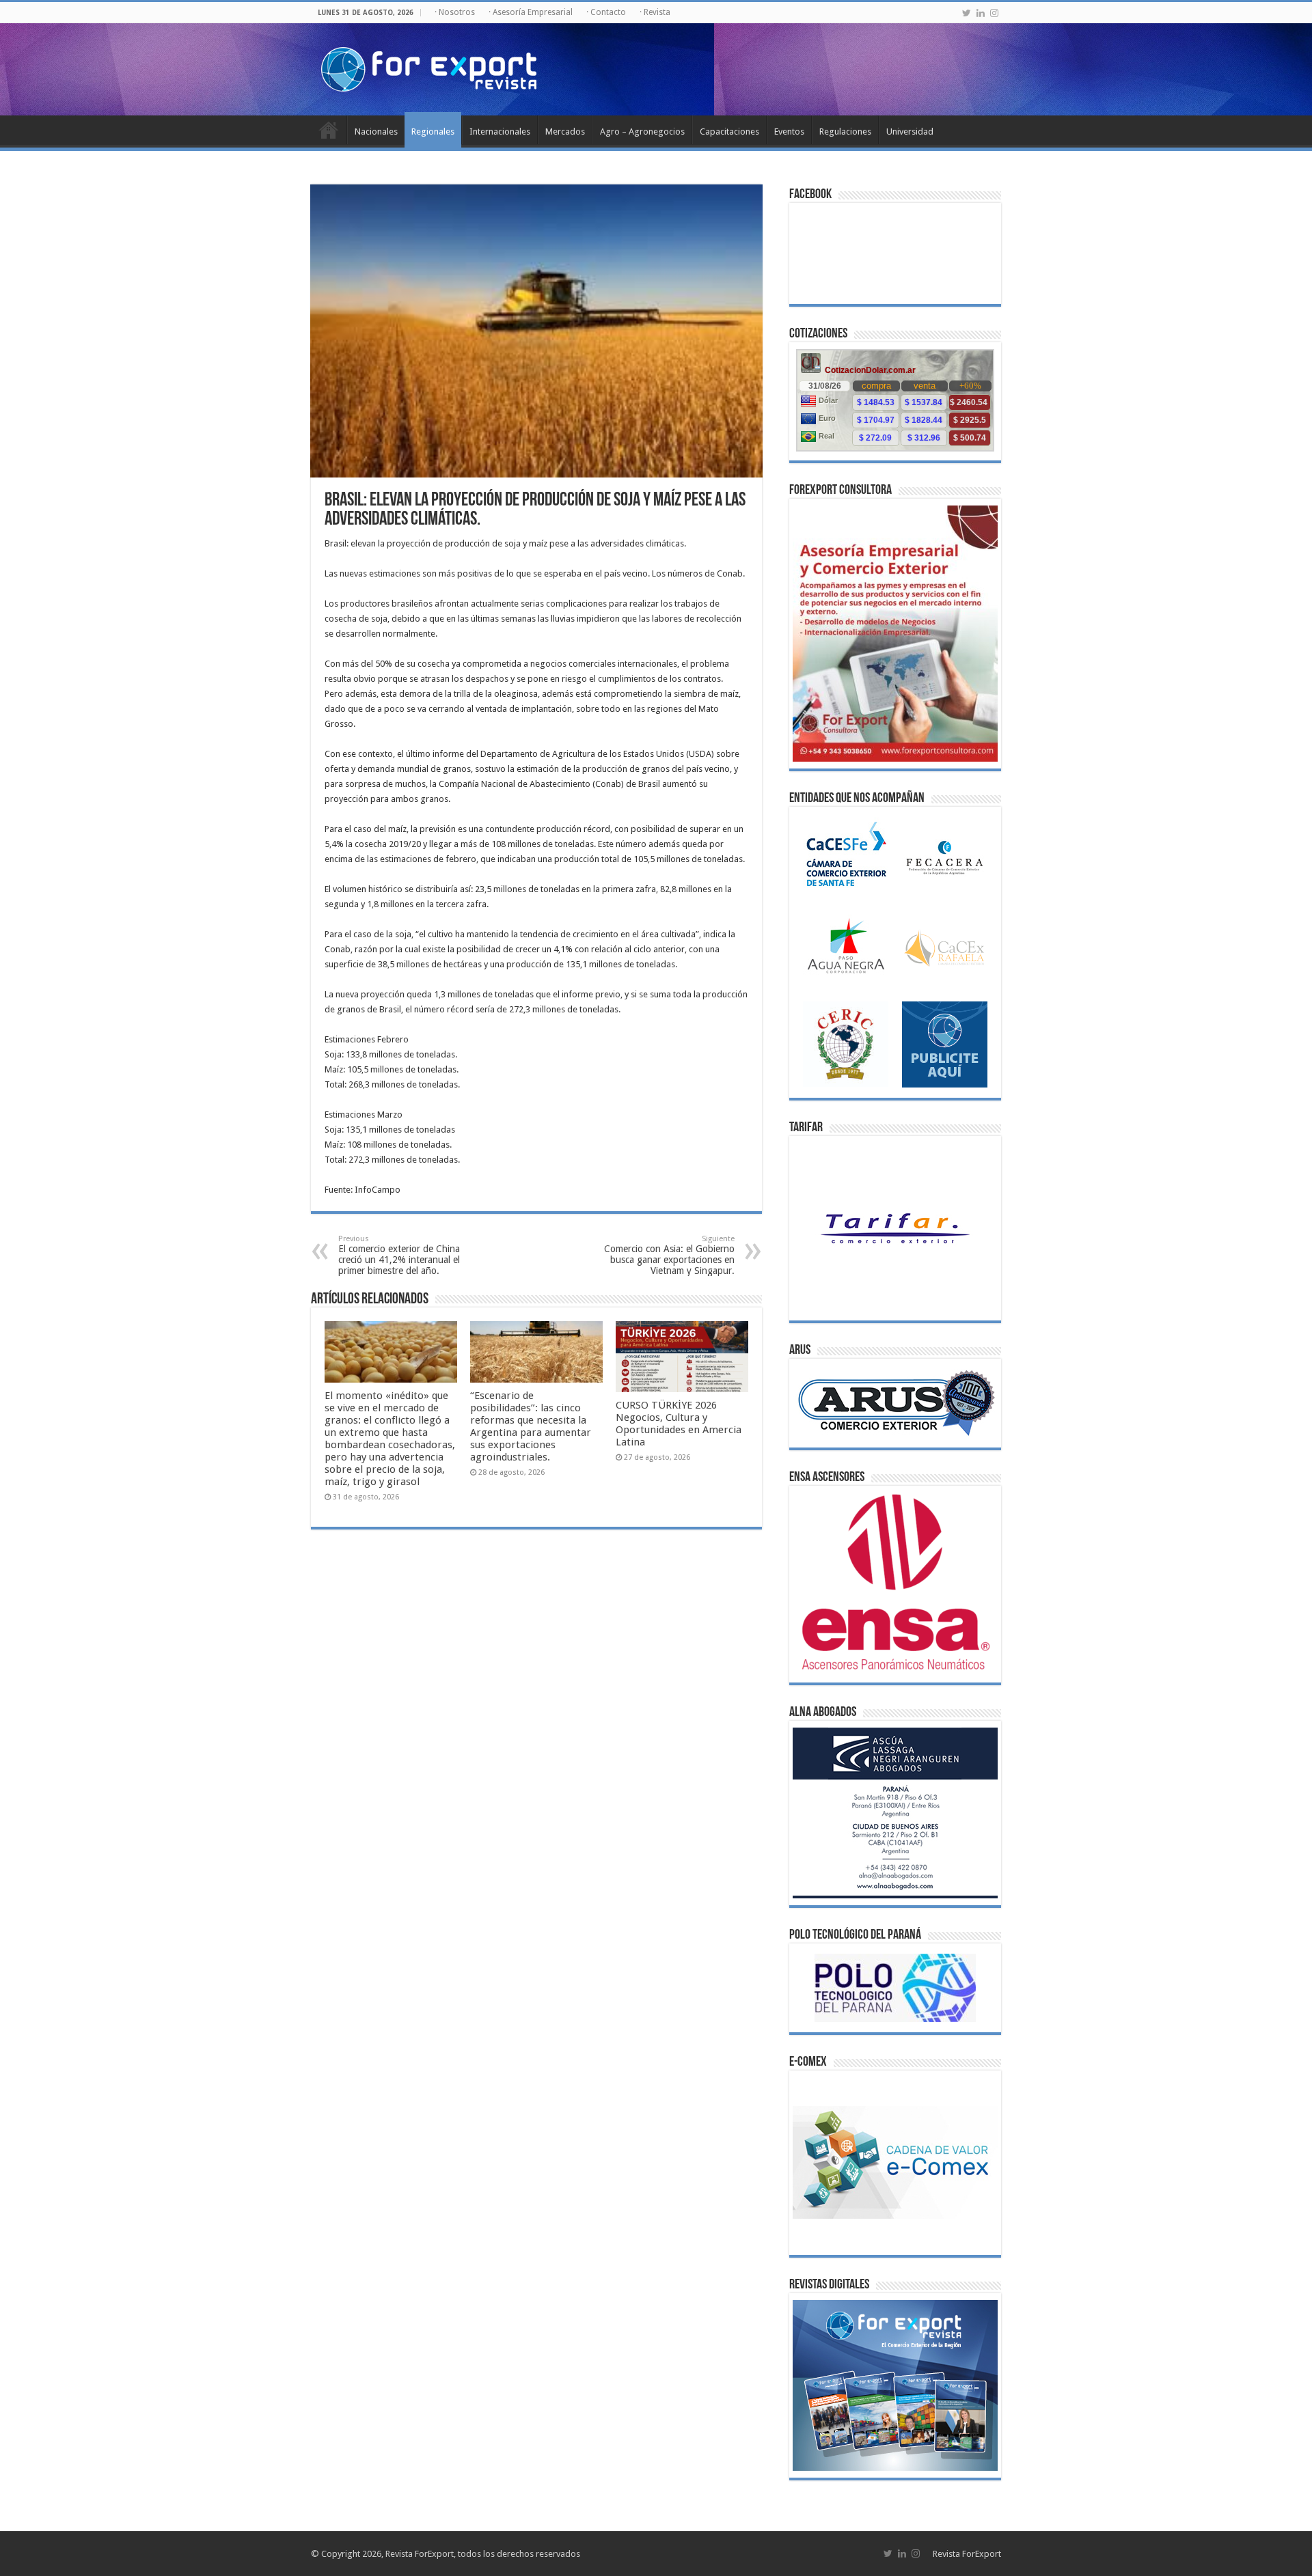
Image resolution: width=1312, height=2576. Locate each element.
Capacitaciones (729, 131)
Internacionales (500, 131)
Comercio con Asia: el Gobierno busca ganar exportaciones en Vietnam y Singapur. (669, 1255)
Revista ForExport (967, 2554)
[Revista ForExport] (429, 67)
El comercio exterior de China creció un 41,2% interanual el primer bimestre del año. (399, 1255)
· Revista (655, 12)
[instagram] (994, 13)
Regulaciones (845, 131)
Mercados (565, 131)
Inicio (329, 130)
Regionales (433, 131)
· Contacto (606, 12)
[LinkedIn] (981, 13)
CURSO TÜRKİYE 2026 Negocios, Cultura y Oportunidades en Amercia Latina (679, 1424)
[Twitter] (967, 13)
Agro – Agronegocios (642, 131)
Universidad (910, 131)
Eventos (789, 131)
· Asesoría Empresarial (531, 12)
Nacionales (376, 131)
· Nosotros (455, 12)
